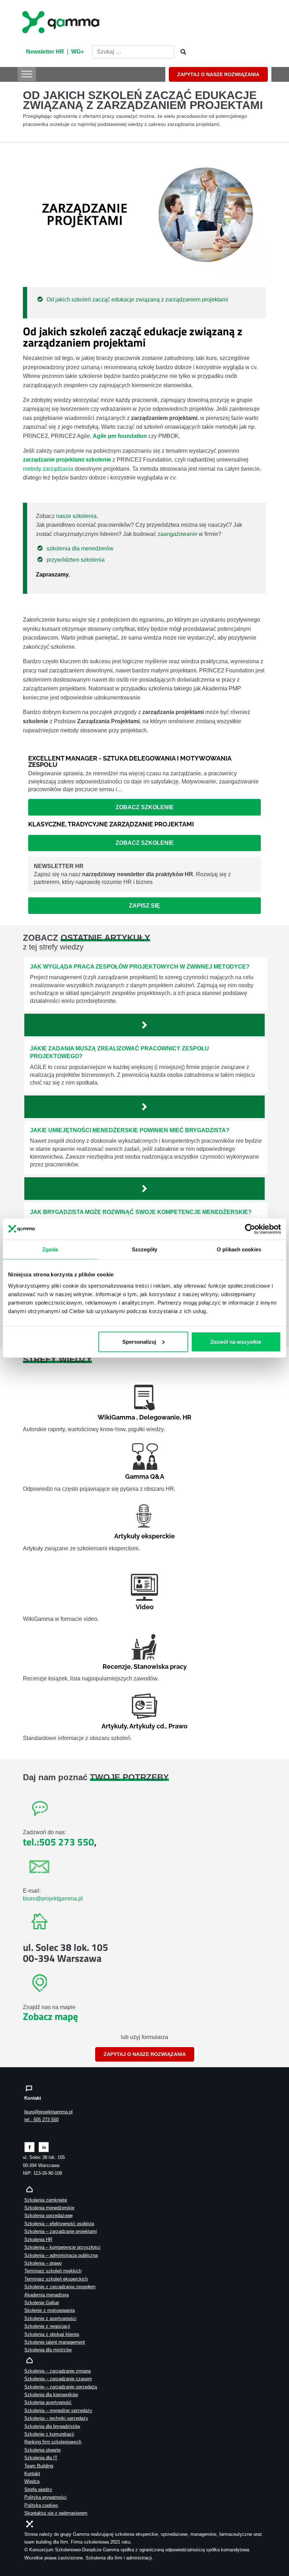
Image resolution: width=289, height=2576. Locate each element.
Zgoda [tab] (50, 1249)
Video (145, 1607)
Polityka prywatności (45, 2497)
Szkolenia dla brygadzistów (52, 2426)
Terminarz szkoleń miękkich (53, 2271)
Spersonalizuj (139, 1341)
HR (187, 1417)
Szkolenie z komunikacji (49, 2434)
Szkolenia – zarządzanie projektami (61, 2231)
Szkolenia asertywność (48, 2402)
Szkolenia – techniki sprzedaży (56, 2418)
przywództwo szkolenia (76, 560)
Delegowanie (159, 1417)
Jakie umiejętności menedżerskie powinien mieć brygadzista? (130, 1130)
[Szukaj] (181, 52)
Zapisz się (144, 906)
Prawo (178, 1726)
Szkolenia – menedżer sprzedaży (58, 2410)
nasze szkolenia (76, 516)
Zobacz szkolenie (145, 807)
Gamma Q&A (145, 1476)
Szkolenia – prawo (43, 2263)
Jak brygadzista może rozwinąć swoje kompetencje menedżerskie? (141, 1212)
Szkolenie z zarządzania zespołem (60, 2287)
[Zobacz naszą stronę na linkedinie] (44, 2147)
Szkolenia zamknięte (46, 2200)
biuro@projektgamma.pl (53, 1899)
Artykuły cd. (147, 1726)
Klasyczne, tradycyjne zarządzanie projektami (111, 824)
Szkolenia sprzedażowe (48, 2215)
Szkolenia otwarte (42, 2450)
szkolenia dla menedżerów (80, 548)
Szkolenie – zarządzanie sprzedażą (61, 2387)
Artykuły (114, 1726)
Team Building (39, 2466)
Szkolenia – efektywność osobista (59, 2224)
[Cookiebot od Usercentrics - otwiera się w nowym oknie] (250, 1229)
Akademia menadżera (47, 2295)
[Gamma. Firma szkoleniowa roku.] (62, 21)
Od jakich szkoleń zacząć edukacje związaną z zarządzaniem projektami (137, 300)
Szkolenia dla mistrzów (48, 2350)
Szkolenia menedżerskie (49, 2208)
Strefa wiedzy (38, 2489)
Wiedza (32, 2481)
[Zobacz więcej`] (144, 1025)
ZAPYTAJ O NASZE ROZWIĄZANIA (218, 74)
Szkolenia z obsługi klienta (52, 2334)
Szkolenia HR (38, 2239)
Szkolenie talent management (55, 2342)
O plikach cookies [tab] (239, 1249)
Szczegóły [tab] (145, 1249)
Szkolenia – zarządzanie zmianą (57, 2371)
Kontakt (32, 2474)
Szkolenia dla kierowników (51, 2395)
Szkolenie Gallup (42, 2303)
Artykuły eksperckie (144, 1536)
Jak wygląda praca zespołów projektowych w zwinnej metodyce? (140, 967)
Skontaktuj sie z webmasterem (56, 2513)
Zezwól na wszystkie (236, 1341)
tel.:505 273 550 (59, 1842)
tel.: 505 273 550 (41, 2120)
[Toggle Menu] (27, 74)
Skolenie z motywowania (50, 2310)
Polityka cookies (41, 2505)
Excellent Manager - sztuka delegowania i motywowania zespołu (130, 761)
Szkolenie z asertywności (50, 2318)
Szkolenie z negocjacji (47, 2326)
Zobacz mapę (50, 2016)
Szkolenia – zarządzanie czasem (58, 2379)
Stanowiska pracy (160, 1667)
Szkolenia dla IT (41, 2458)
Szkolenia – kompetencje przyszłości (62, 2247)
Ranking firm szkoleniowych (53, 2442)
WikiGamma (116, 1417)
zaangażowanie (177, 534)
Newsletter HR (45, 52)
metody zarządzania (48, 469)
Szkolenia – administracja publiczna (61, 2255)
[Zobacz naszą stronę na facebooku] (29, 2147)
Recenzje (117, 1667)
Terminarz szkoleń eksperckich (56, 2279)
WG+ (78, 52)
